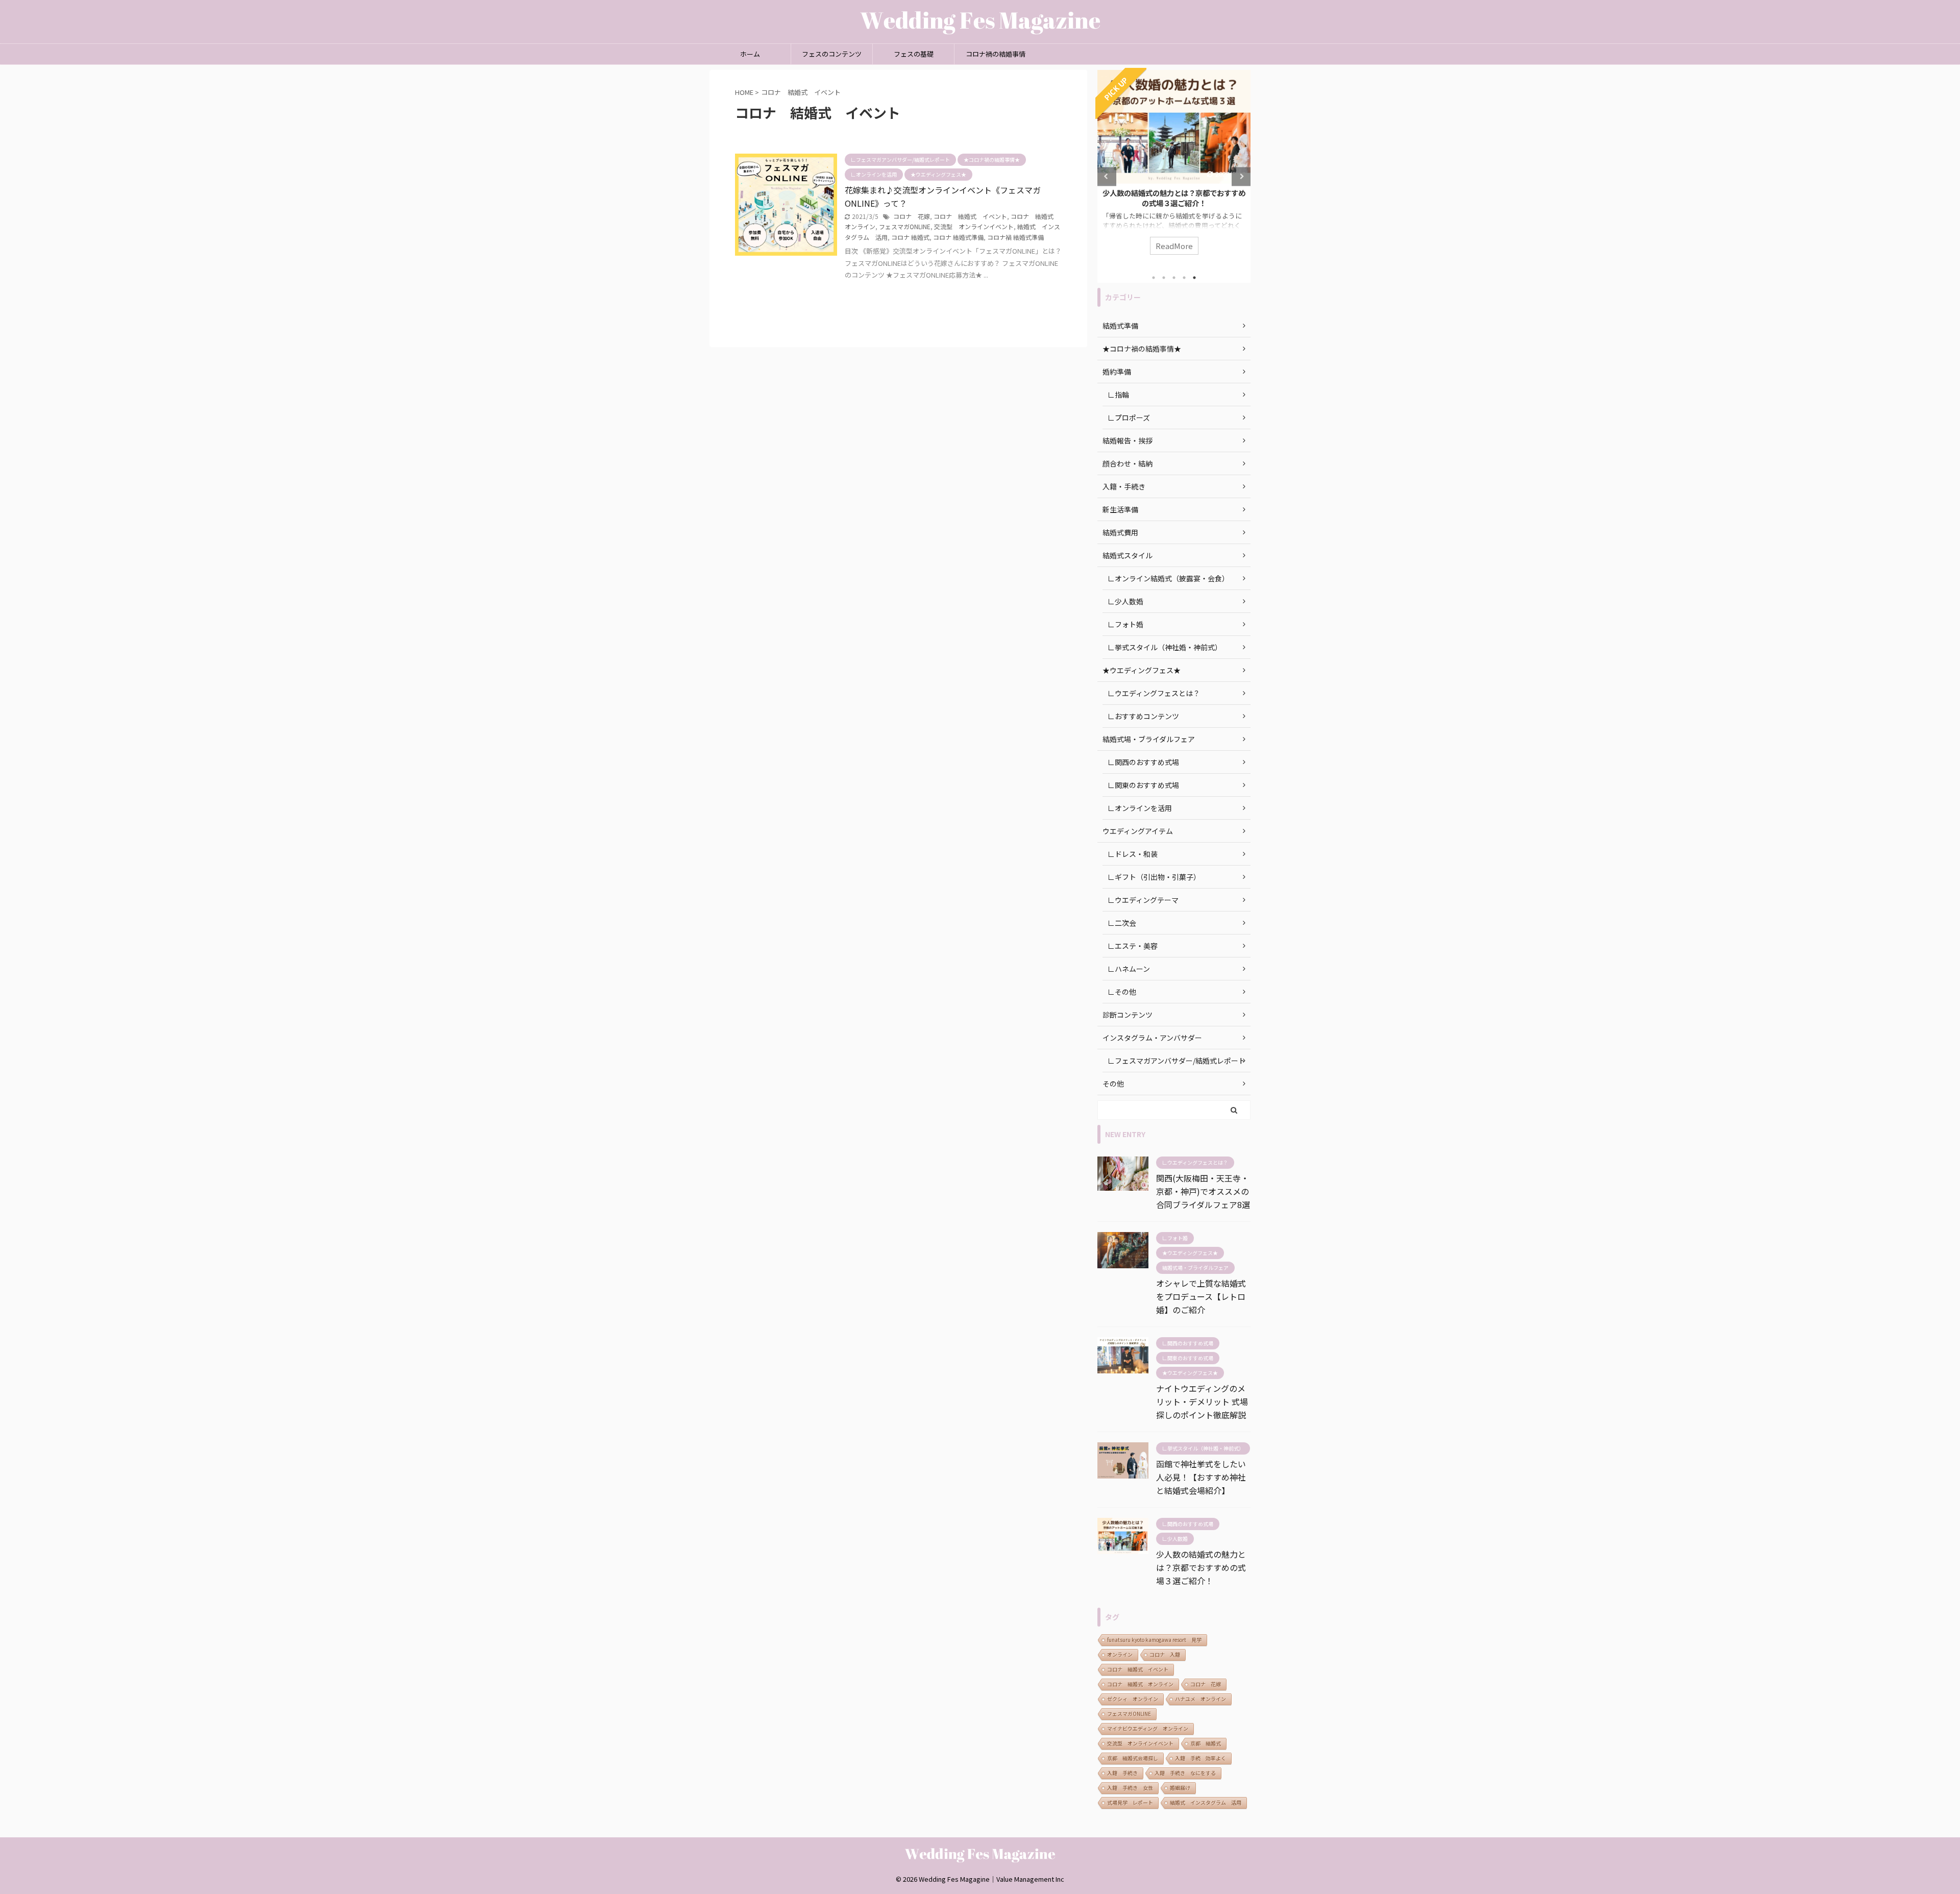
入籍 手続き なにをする (1185, 1773)
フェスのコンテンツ (832, 54)
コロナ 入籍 (1165, 1654)
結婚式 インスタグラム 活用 (1206, 1802)
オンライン (1120, 1654)
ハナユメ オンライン (1200, 1699)
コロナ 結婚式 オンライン (1140, 1684)
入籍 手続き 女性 (1130, 1788)
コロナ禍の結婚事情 (996, 54)
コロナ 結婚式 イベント (970, 216)
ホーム (750, 54)
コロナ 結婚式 (910, 237)
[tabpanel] (1174, 167)
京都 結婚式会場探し (1133, 1758)
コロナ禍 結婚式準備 (1015, 237)
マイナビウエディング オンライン (1148, 1728)
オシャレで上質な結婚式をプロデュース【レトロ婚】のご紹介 (1201, 1296)
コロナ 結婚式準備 (958, 237)
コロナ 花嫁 (912, 216)
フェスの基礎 (914, 54)
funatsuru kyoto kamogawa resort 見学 (1154, 1640)
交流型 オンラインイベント (974, 226)
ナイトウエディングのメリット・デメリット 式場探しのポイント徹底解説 (1202, 1401)
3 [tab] (1174, 278)
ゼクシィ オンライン (1133, 1699)
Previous (1107, 176)
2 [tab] (1164, 278)
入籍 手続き (1122, 1773)
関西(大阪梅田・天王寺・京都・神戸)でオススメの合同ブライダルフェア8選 (1203, 1191)
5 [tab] (1194, 278)
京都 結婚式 (1206, 1743)
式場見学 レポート (1130, 1802)
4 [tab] (1184, 278)
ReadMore (1174, 246)
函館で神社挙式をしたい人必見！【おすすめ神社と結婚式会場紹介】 (1201, 1477)
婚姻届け (1180, 1788)
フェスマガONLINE (905, 226)
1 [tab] (1154, 278)
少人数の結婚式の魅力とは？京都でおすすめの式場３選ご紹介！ (1174, 198)
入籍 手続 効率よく (1200, 1758)
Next (1241, 176)
